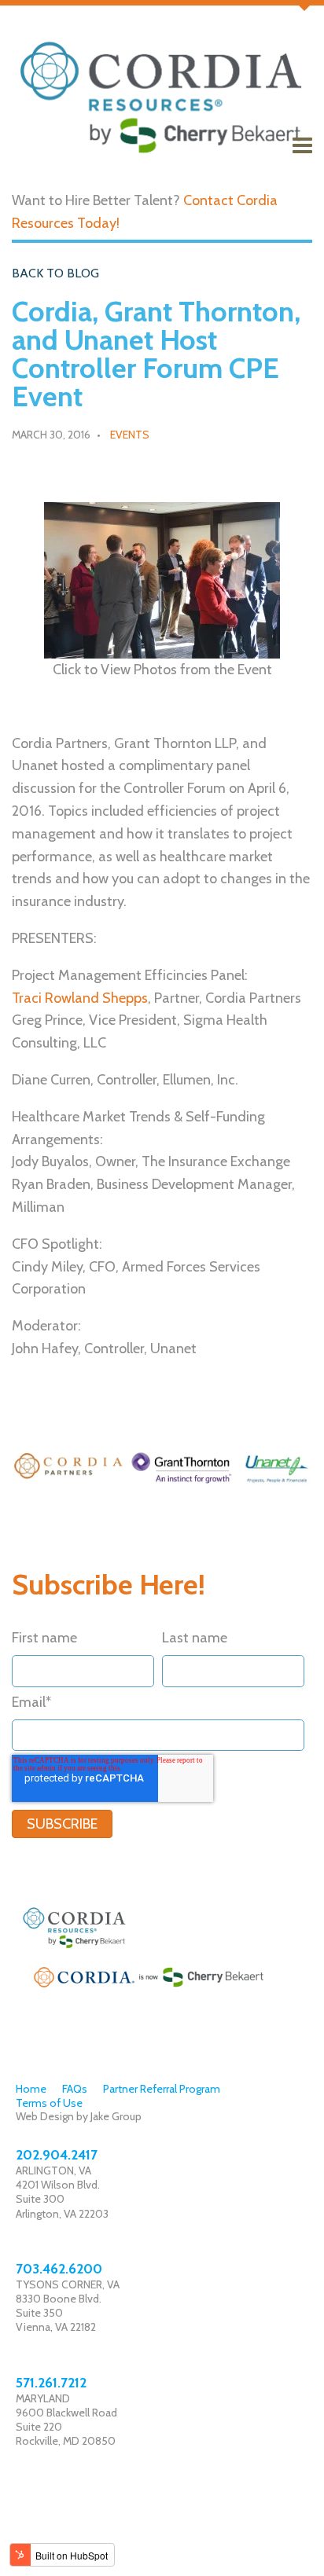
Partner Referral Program (162, 2089)
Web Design (45, 2116)
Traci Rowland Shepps (80, 998)
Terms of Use (49, 2103)
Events (130, 435)
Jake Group (116, 2116)
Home (31, 2089)
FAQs (75, 2089)
